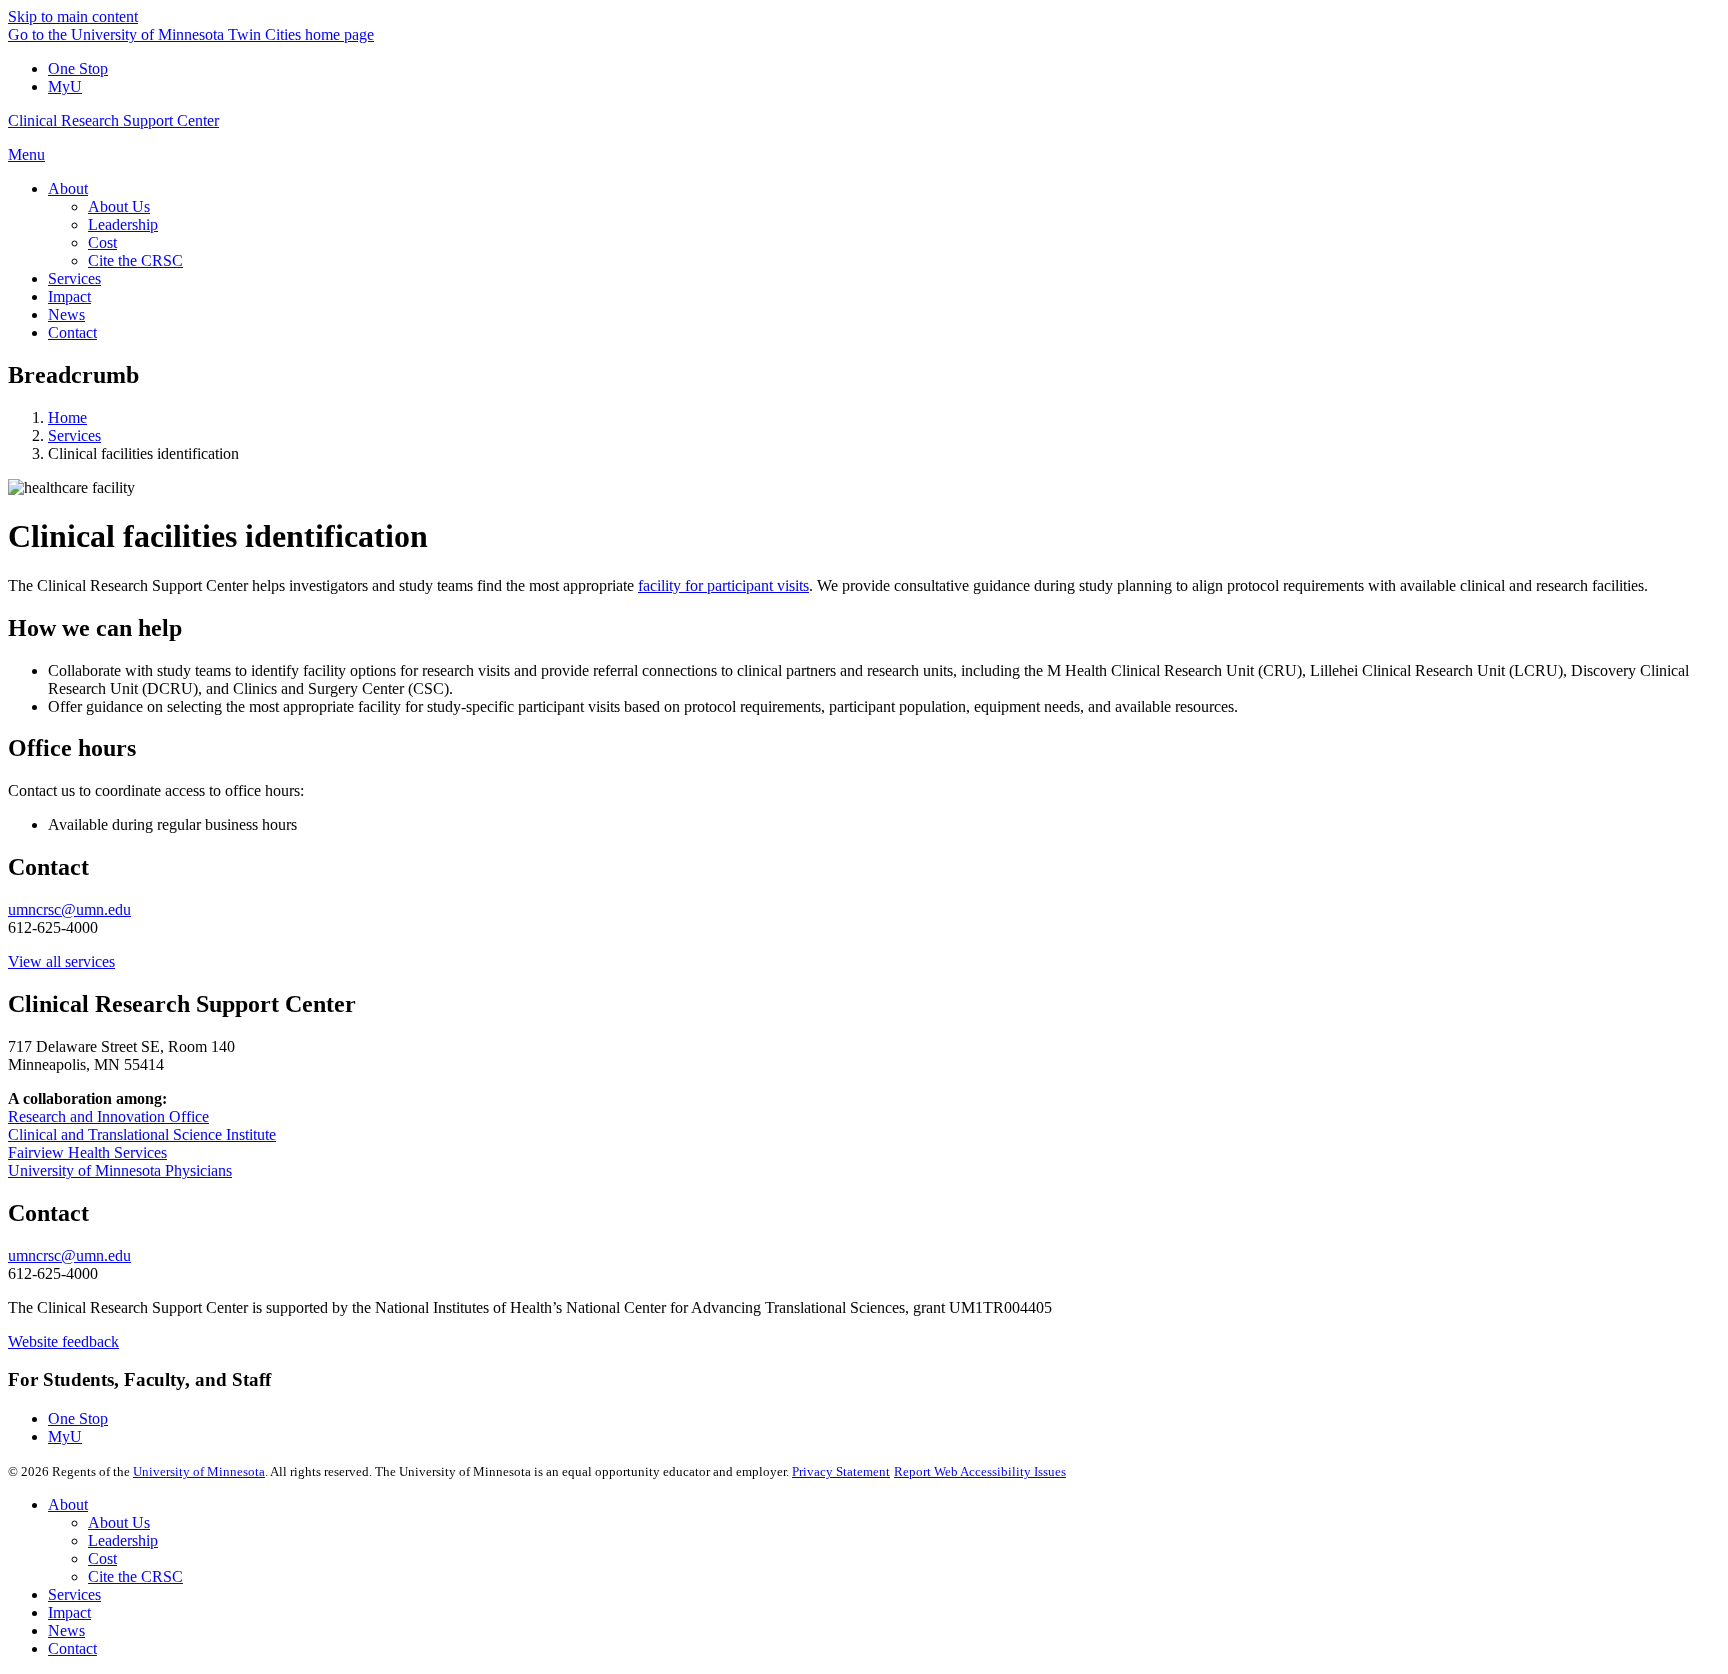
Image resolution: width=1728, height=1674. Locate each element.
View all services (61, 961)
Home (67, 417)
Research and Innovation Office (108, 1116)
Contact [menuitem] (72, 332)
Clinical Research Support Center (113, 120)
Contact (72, 1648)
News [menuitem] (66, 314)
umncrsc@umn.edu (69, 909)
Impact (69, 1612)
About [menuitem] (68, 188)
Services (74, 435)
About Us (119, 1522)
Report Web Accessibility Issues (980, 1471)
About (68, 1504)
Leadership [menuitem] (123, 224)
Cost (102, 1558)
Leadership (123, 1540)
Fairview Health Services (87, 1152)
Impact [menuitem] (69, 296)
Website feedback (63, 1341)
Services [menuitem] (74, 278)
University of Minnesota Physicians (120, 1170)
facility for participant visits (723, 585)
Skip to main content (73, 16)
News (66, 1630)
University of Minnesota (199, 1471)
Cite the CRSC (135, 1576)
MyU (65, 86)
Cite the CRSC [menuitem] (135, 260)
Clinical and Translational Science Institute (142, 1134)
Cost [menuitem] (102, 242)
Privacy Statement (841, 1471)
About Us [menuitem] (119, 206)
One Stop (78, 68)
